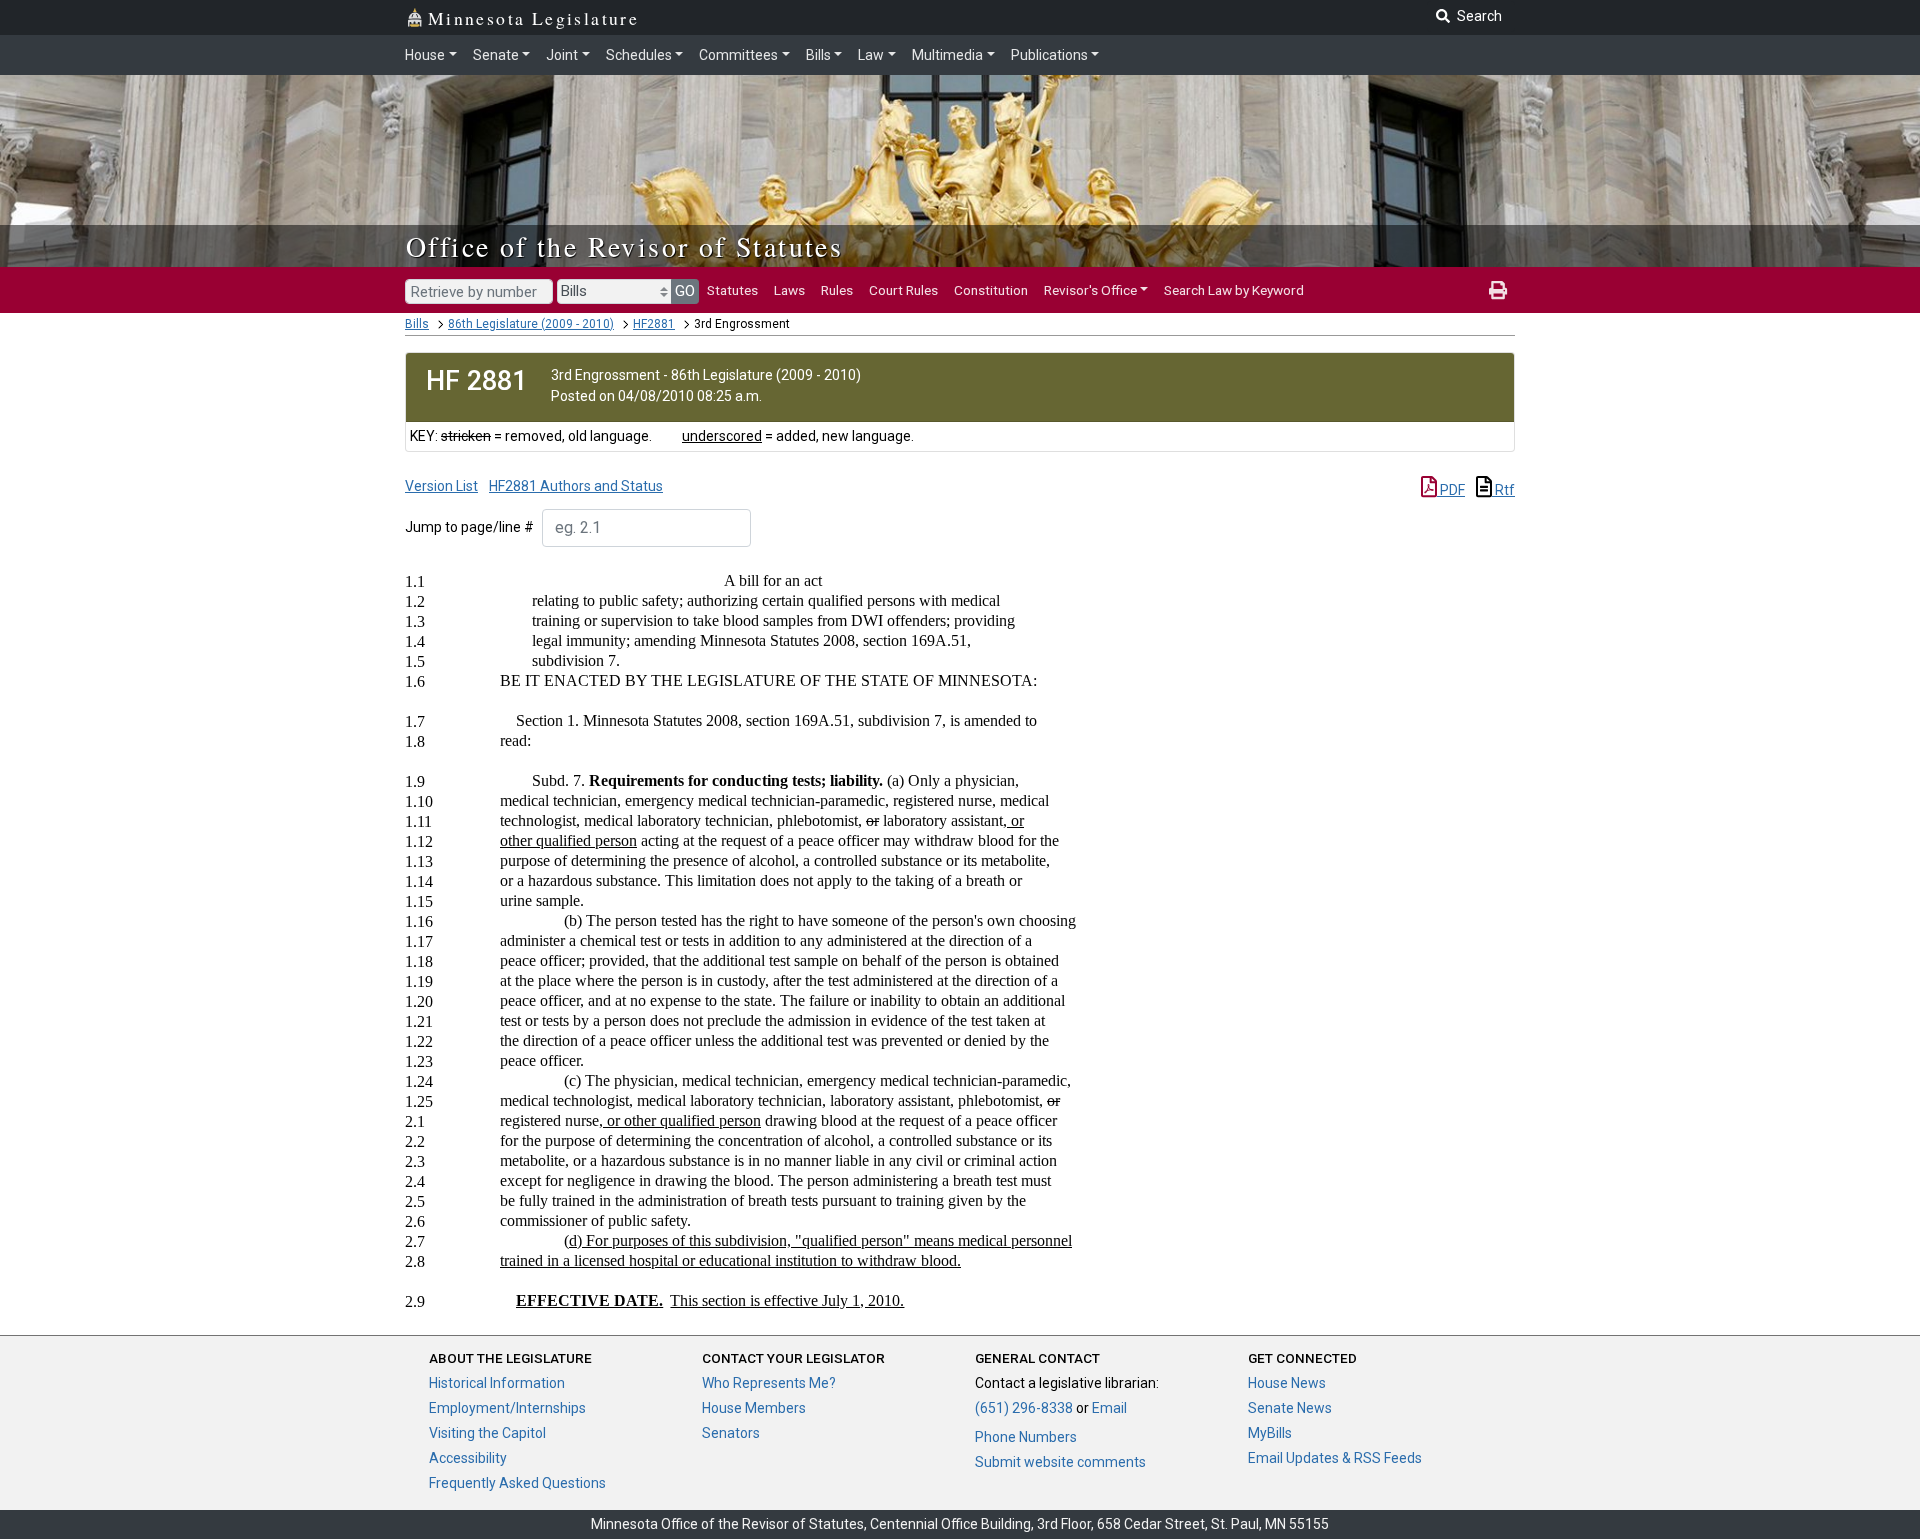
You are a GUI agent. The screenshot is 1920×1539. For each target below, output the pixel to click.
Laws (789, 290)
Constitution (991, 290)
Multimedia (947, 55)
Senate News (1290, 1408)
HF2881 (654, 324)
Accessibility (468, 1458)
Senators (731, 1433)
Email (1109, 1408)
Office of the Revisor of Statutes (624, 246)
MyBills (1270, 1433)
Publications (1049, 55)
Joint (562, 55)
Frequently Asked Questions (517, 1483)
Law (871, 55)
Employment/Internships (507, 1408)
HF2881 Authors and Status (576, 486)
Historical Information (497, 1383)
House (425, 55)
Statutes (732, 290)
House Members (754, 1408)
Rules (837, 290)
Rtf (1503, 490)
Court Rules (903, 290)
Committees (738, 55)
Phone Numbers (1026, 1437)
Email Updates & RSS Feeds (1335, 1458)
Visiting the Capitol (487, 1433)
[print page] (1498, 290)
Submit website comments (1060, 1462)
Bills (818, 55)
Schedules (639, 55)
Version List (441, 486)
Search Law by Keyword (1234, 290)
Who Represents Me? (769, 1383)
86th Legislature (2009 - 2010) (531, 324)
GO (685, 291)
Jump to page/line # (469, 527)
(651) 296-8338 (1024, 1408)
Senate (496, 55)
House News (1287, 1383)
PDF (1451, 490)
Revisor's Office (1090, 290)
